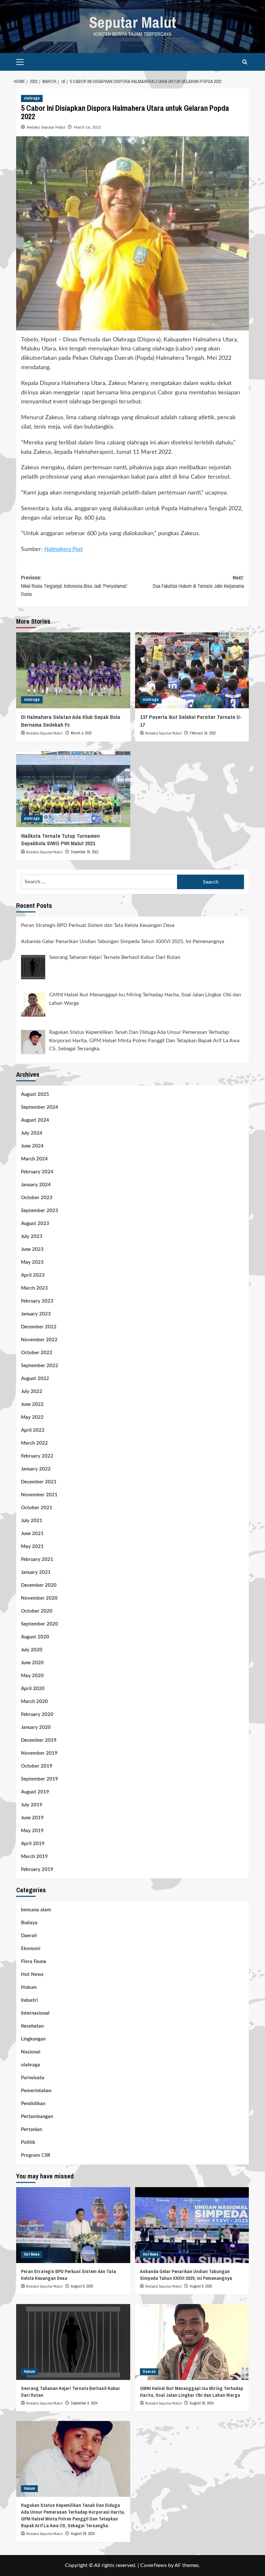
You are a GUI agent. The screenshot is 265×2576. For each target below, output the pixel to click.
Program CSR (36, 2155)
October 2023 (37, 1198)
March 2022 (34, 1443)
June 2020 (32, 1663)
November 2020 (39, 1598)
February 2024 (37, 1172)
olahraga (32, 98)
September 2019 (40, 1779)
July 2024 (32, 1133)
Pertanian (32, 2129)
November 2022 (39, 1340)
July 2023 (32, 1236)
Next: (198, 582)
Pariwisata (33, 2078)
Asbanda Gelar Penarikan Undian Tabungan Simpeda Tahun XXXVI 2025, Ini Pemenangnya (186, 2275)
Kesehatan (32, 2026)
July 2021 (32, 1521)
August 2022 (35, 1379)
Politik (28, 2142)
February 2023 (37, 1301)
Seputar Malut (133, 22)
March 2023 (34, 1288)
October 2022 (37, 1353)
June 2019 (32, 1818)
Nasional (31, 2052)
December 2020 (39, 1585)
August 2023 (35, 1224)
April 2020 (33, 1689)
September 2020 (40, 1624)
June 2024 (32, 1146)
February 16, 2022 (203, 733)
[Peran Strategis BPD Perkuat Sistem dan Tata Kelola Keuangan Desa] (73, 2225)
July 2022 (32, 1392)
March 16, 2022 (87, 127)
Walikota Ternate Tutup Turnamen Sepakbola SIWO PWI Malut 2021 (60, 840)
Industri (29, 2000)
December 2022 (39, 1327)
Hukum (29, 1987)
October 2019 (37, 1766)
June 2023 (32, 1249)
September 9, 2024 (84, 2403)
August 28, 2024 (201, 2403)
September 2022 (40, 1366)
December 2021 (39, 1482)
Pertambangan (37, 2117)
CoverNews (154, 2565)
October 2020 (37, 1611)
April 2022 (33, 1430)
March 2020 (34, 1702)
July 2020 (32, 1650)
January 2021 (36, 1572)
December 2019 (39, 1740)
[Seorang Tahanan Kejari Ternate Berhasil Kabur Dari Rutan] (73, 2342)
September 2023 (40, 1211)
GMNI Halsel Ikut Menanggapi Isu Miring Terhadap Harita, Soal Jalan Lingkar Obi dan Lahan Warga (192, 2392)
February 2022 (37, 1456)
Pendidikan (33, 2104)
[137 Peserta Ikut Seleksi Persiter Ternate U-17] (192, 670)
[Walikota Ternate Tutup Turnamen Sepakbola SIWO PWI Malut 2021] (73, 789)
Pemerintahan (36, 2091)
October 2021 (37, 1508)
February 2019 (37, 1870)
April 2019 (33, 1844)
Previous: (74, 586)
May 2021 (32, 1547)
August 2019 (35, 1792)
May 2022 (32, 1417)
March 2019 (34, 1857)
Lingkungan (33, 2039)
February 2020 (37, 1714)
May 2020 (32, 1676)
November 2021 (39, 1495)
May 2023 (32, 1262)
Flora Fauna (34, 1962)
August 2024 (35, 1120)
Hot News (32, 1974)
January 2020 (36, 1727)
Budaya (29, 1923)
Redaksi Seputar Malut (46, 127)
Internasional (35, 2013)
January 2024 (36, 1185)
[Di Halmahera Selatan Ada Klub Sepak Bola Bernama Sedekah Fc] (73, 670)
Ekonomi (31, 1949)
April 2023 (33, 1275)
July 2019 (32, 1805)
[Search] (245, 62)
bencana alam (36, 1910)
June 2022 (32, 1404)
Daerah (29, 1936)
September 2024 (40, 1107)
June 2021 (32, 1534)
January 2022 (36, 1469)
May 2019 (32, 1831)
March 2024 (34, 1159)
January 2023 (36, 1314)
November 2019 (39, 1753)
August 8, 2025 (82, 2286)
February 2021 (37, 1559)
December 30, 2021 (85, 852)
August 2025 (35, 1094)
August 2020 (35, 1637)
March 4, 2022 (81, 733)
